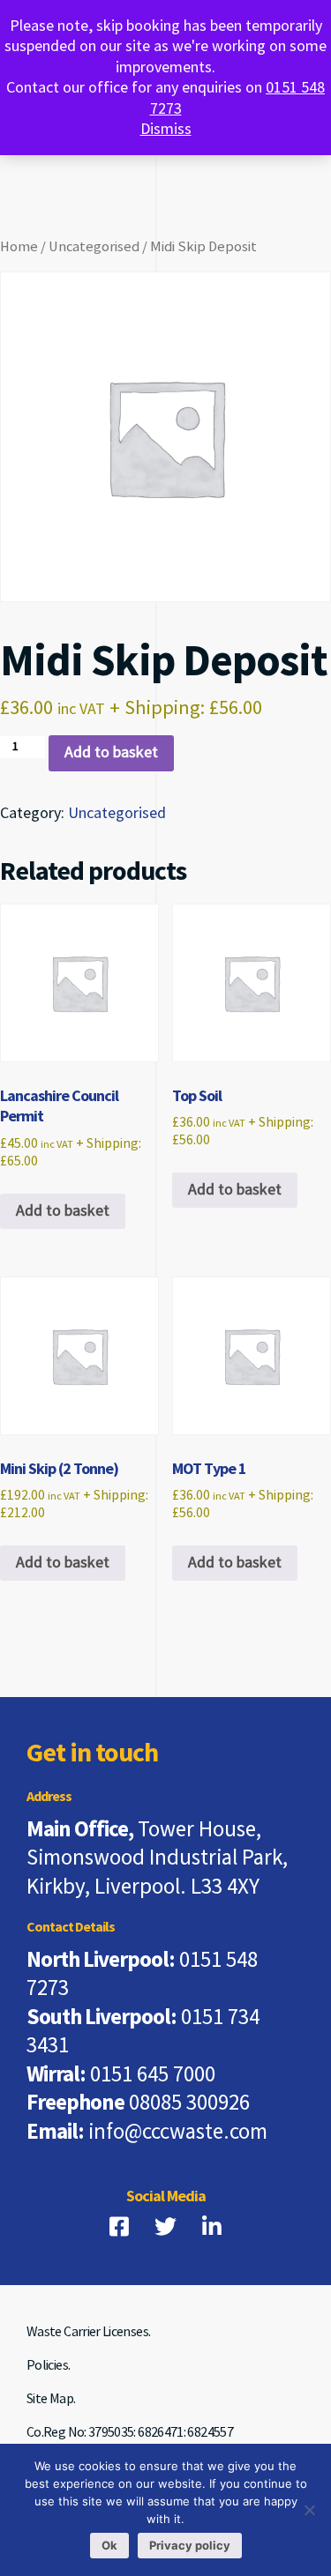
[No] (309, 2510)
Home (19, 247)
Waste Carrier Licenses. (88, 2332)
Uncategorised (94, 247)
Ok (109, 2545)
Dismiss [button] (166, 129)
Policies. (48, 2366)
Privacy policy (190, 2545)
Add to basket (111, 752)
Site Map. (51, 2399)
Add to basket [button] (63, 1211)
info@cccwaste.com (178, 2132)
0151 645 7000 (153, 2075)
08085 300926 (189, 2103)
